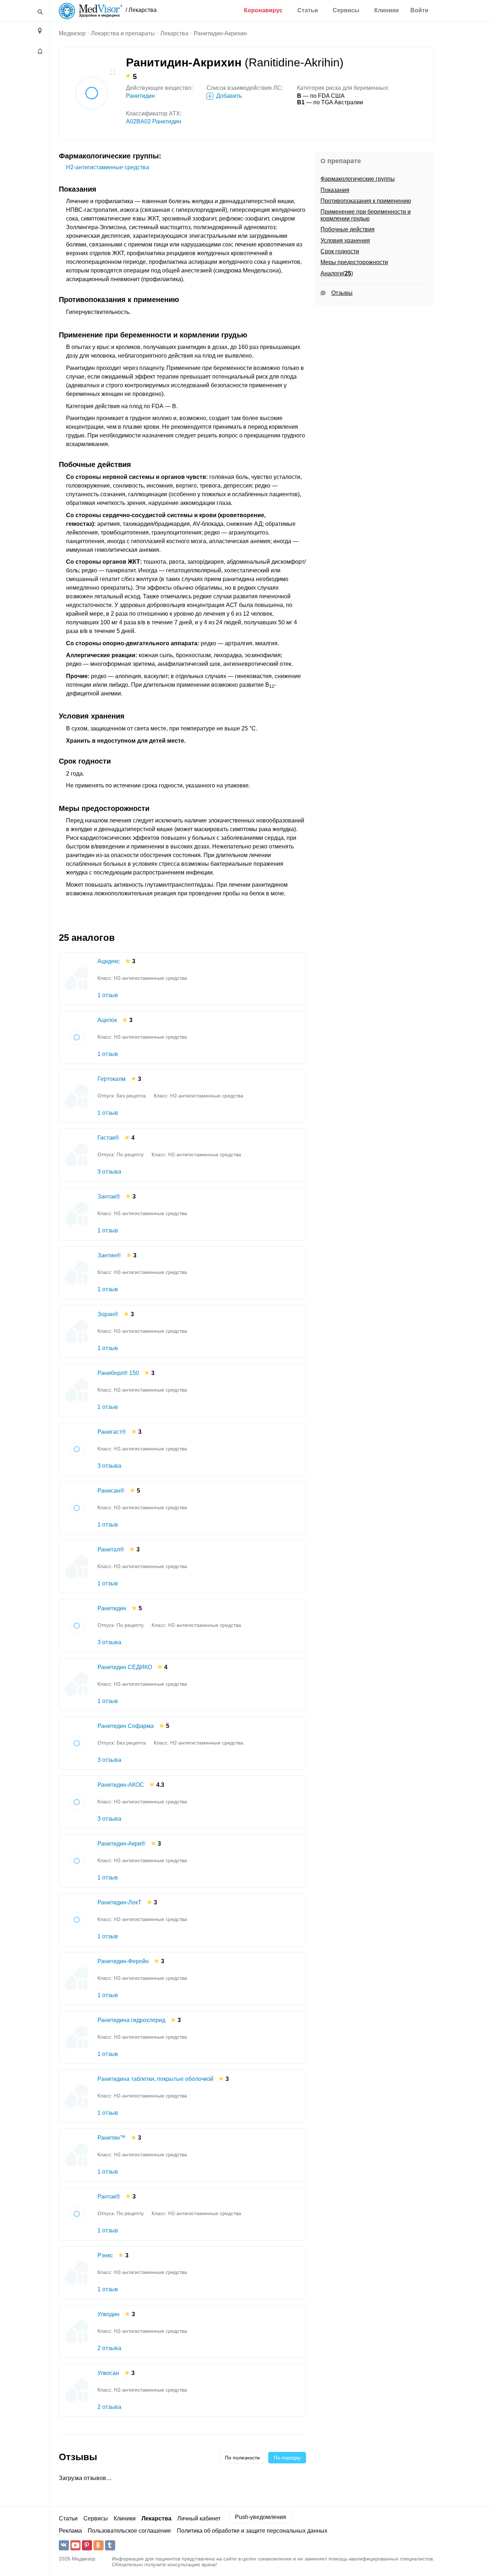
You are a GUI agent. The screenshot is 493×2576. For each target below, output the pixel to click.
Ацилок (107, 1020)
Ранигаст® (112, 1432)
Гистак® (108, 1138)
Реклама (70, 2531)
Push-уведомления (261, 2517)
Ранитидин (140, 96)
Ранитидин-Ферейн (123, 1961)
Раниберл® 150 (118, 1373)
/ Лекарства (141, 10)
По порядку (287, 2458)
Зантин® (109, 1255)
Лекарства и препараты (123, 33)
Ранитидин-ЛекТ (119, 1902)
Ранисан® (111, 1491)
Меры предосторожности (354, 262)
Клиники (387, 10)
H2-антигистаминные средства (108, 167)
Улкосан (108, 2373)
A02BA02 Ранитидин (154, 121)
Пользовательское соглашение (129, 2531)
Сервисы (346, 10)
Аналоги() (337, 273)
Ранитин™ (112, 2138)
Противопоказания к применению (366, 201)
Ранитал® (111, 1549)
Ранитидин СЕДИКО (125, 1667)
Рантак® (109, 2197)
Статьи (308, 10)
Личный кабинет (199, 2518)
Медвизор (72, 33)
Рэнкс (105, 2255)
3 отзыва (109, 1172)
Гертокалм (112, 1079)
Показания (335, 190)
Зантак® (109, 1197)
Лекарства (174, 33)
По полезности (242, 2458)
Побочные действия (348, 229)
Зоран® (108, 1314)
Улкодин (108, 2314)
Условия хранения (345, 241)
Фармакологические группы (358, 179)
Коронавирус (263, 10)
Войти (419, 10)
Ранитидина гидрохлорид (131, 2020)
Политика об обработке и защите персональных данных (252, 2531)
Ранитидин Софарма (126, 1726)
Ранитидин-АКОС (121, 1785)
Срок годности (340, 251)
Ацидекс (109, 961)
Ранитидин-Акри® (121, 1844)
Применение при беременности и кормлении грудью (366, 215)
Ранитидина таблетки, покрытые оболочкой (155, 2079)
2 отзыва (109, 2348)
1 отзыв (108, 995)
